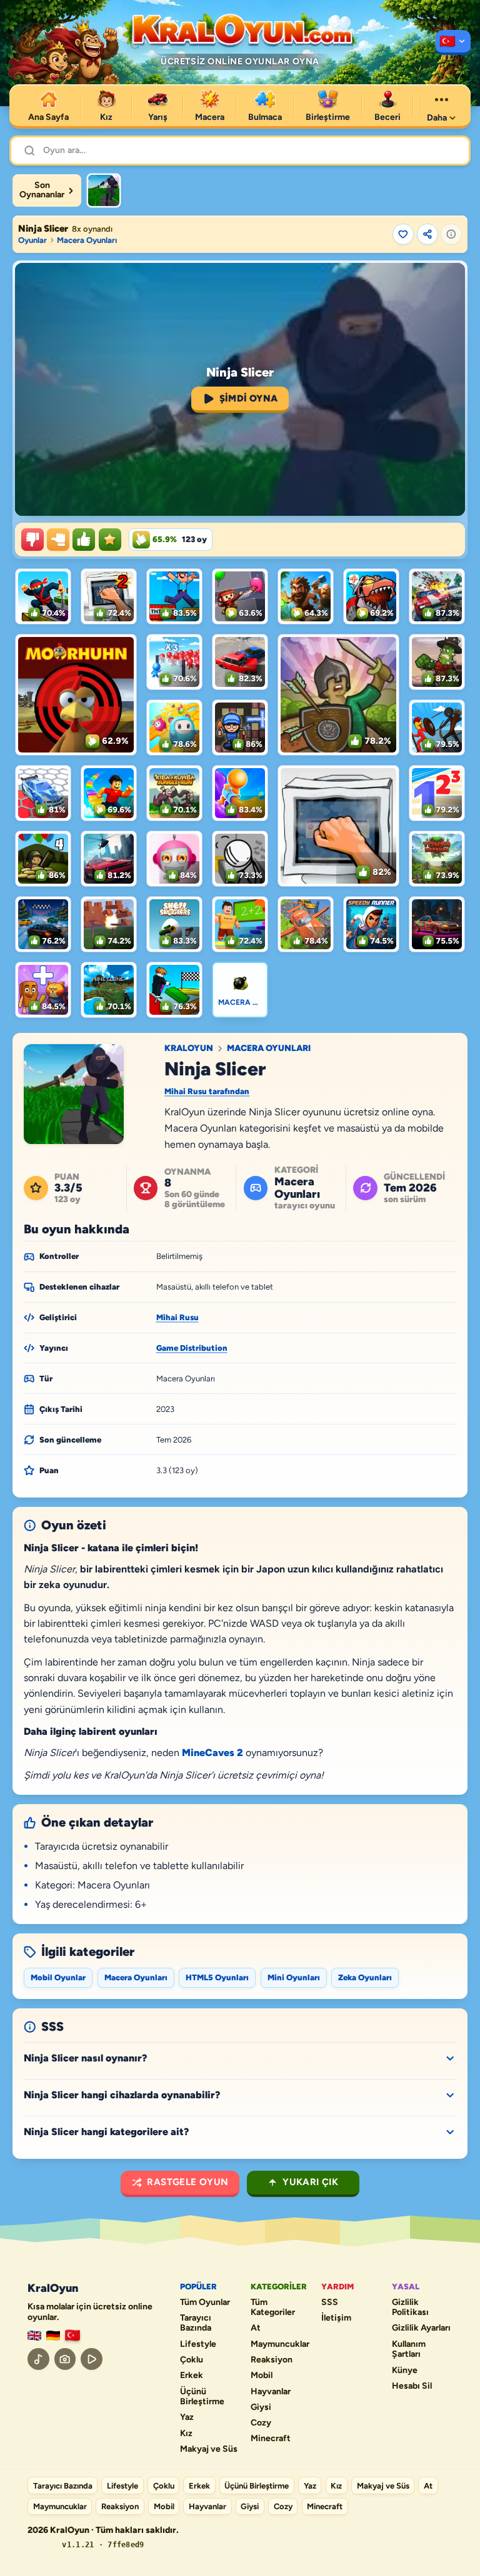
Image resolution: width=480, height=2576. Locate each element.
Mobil (262, 2376)
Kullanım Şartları (409, 2350)
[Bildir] (451, 234)
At (256, 2328)
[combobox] (250, 151)
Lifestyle (198, 2344)
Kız (186, 2434)
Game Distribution (192, 1348)
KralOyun (189, 1049)
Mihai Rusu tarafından (207, 1091)
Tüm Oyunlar (205, 2302)
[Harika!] (84, 540)
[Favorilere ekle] (403, 234)
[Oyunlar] (453, 42)
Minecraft (271, 2439)
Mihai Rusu (177, 1317)
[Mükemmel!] (110, 540)
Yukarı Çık (310, 2182)
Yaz (187, 2417)
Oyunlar (32, 240)
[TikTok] (38, 2359)
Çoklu (192, 2360)
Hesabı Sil (412, 2386)
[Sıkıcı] (32, 540)
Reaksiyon (272, 2360)
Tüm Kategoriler (273, 2308)
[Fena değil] (58, 540)
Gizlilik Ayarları (421, 2328)
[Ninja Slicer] (104, 190)
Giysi (261, 2407)
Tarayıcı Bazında (196, 2323)
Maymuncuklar (280, 2344)
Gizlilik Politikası (410, 2308)
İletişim (336, 2318)
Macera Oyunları (87, 240)
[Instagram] (65, 2359)
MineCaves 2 (212, 1753)
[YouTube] (92, 2359)
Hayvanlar (271, 2392)
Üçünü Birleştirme (202, 2397)
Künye (405, 2371)
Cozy (261, 2423)
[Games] (34, 2336)
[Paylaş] (427, 234)
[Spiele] (53, 2336)
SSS (330, 2302)
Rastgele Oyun (187, 2182)
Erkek (192, 2376)
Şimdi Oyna (249, 398)
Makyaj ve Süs (209, 2449)
